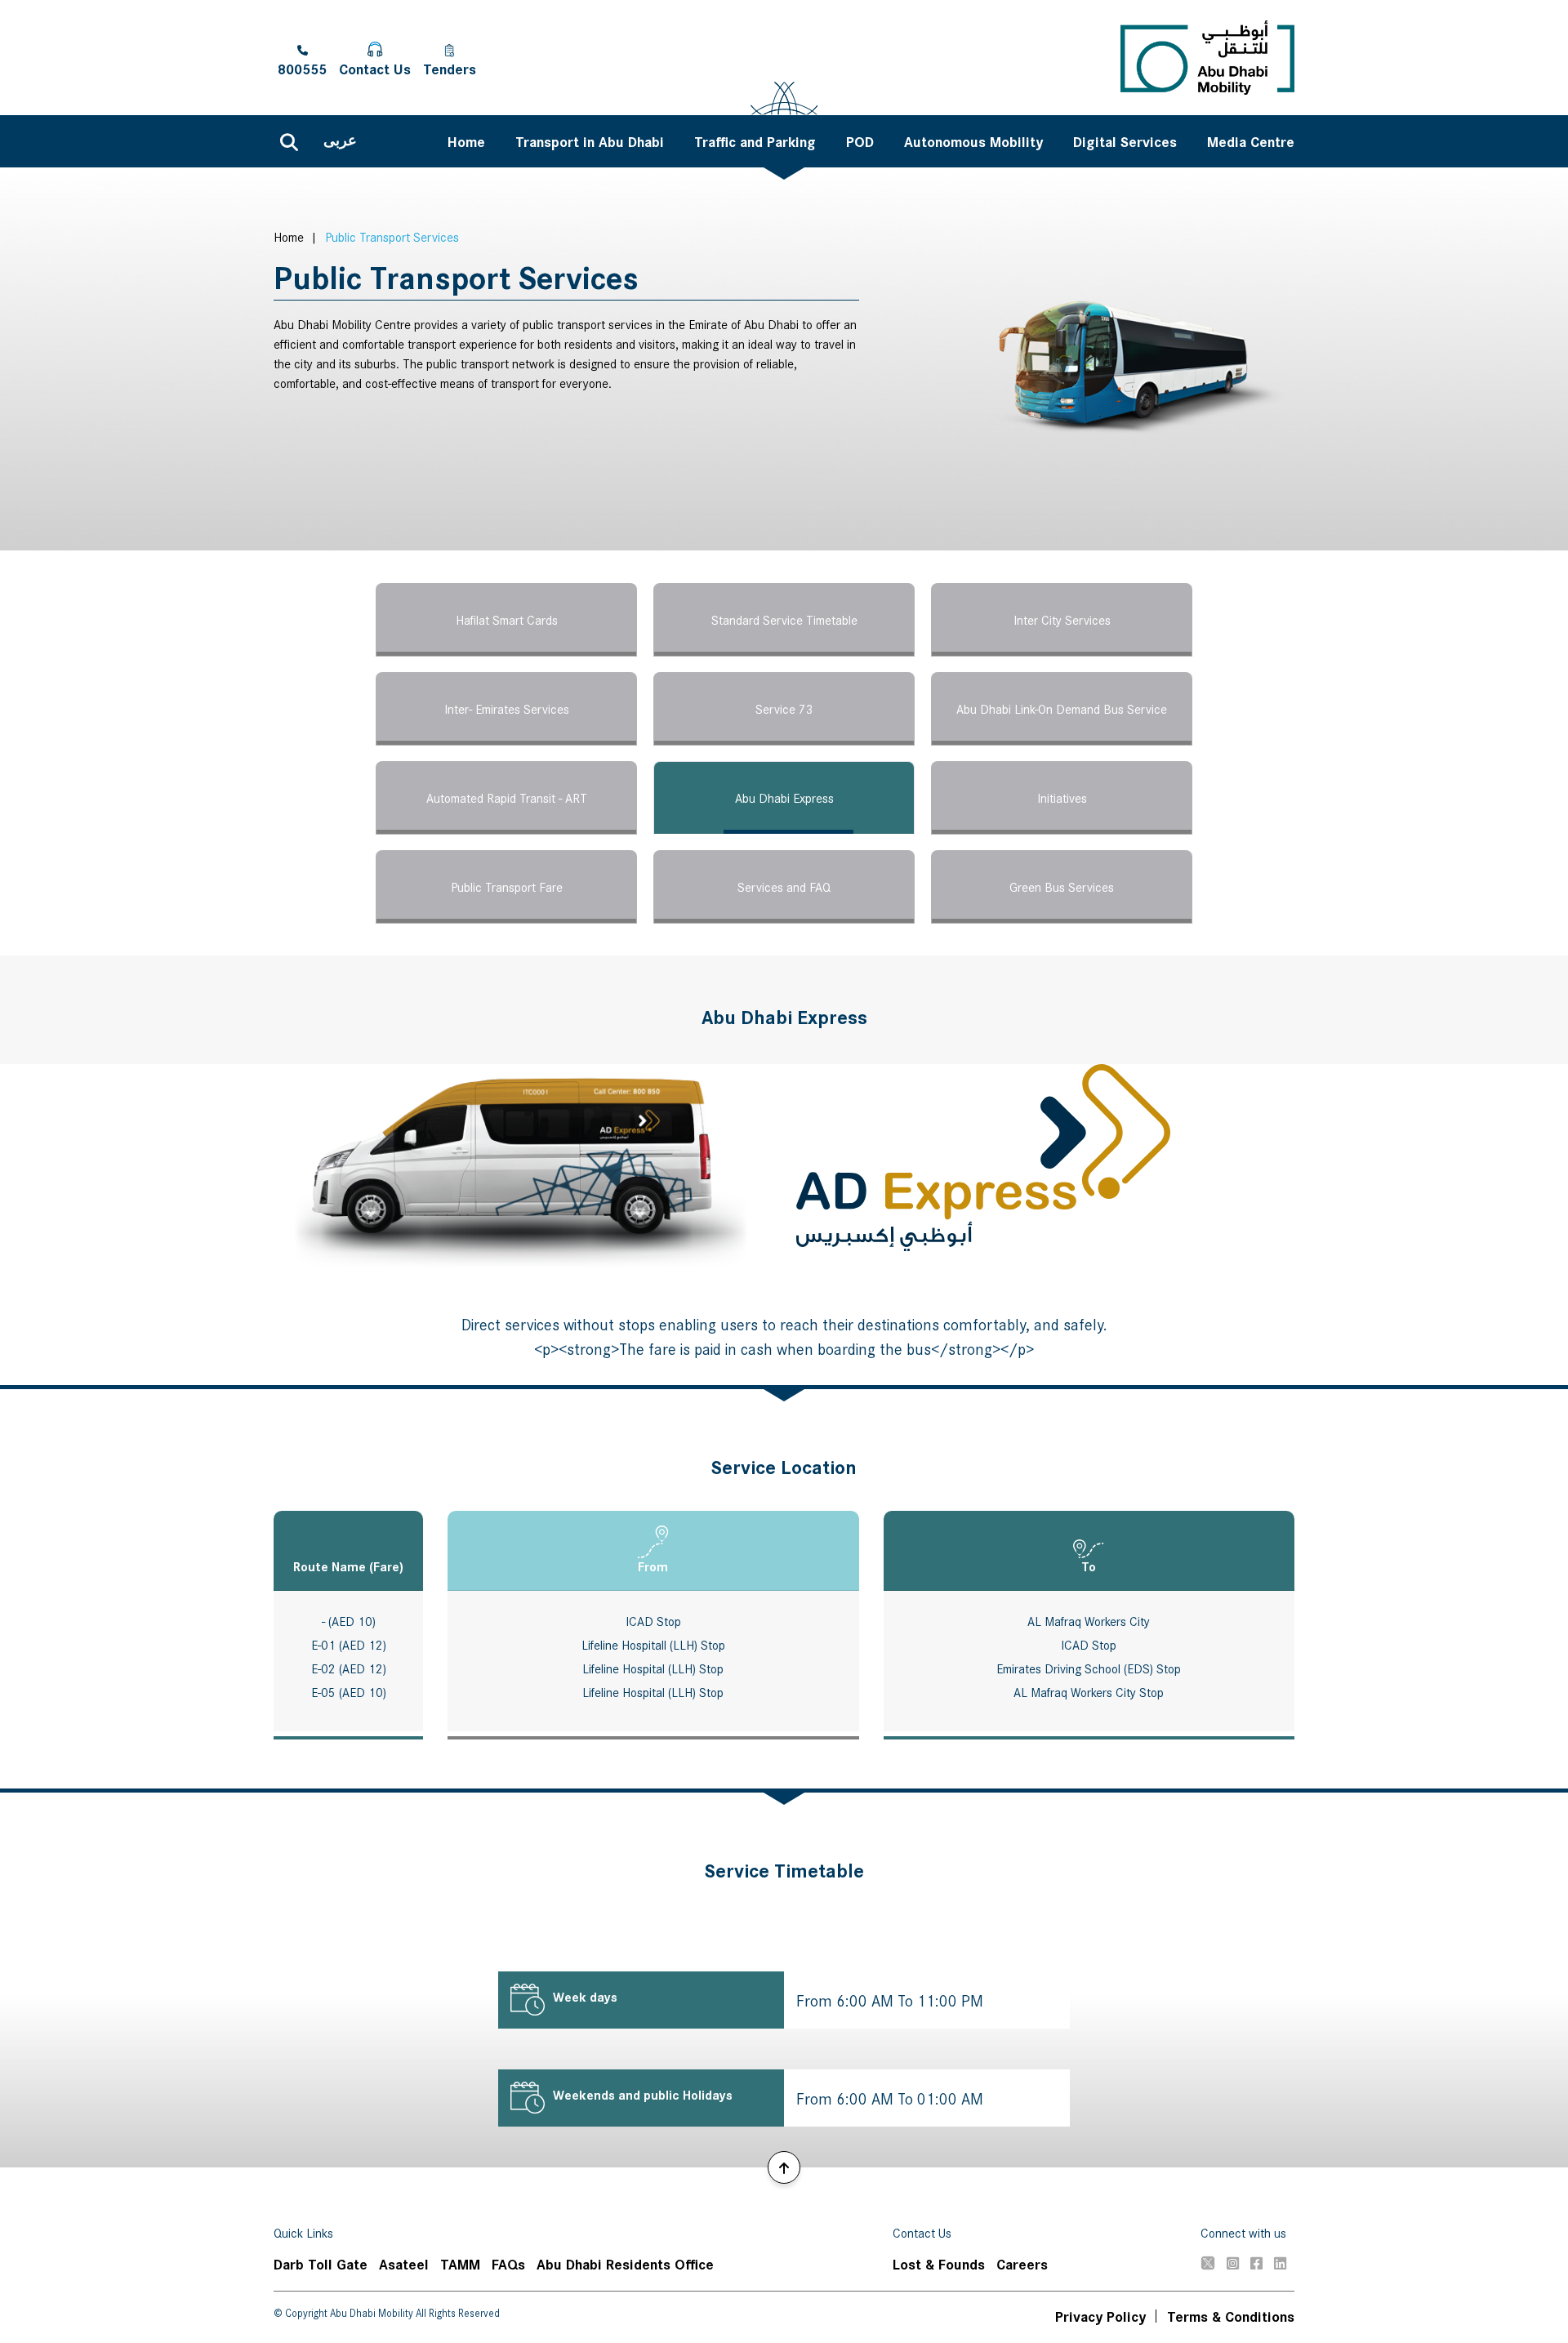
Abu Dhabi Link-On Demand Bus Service (1062, 708)
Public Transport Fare (507, 886)
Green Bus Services (1062, 886)
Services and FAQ (784, 886)
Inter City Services (1062, 619)
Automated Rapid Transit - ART (507, 797)
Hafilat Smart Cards (507, 619)
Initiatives (1062, 797)
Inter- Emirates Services (507, 708)
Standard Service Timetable (784, 619)
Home (289, 236)
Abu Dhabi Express (784, 797)
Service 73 (784, 708)
